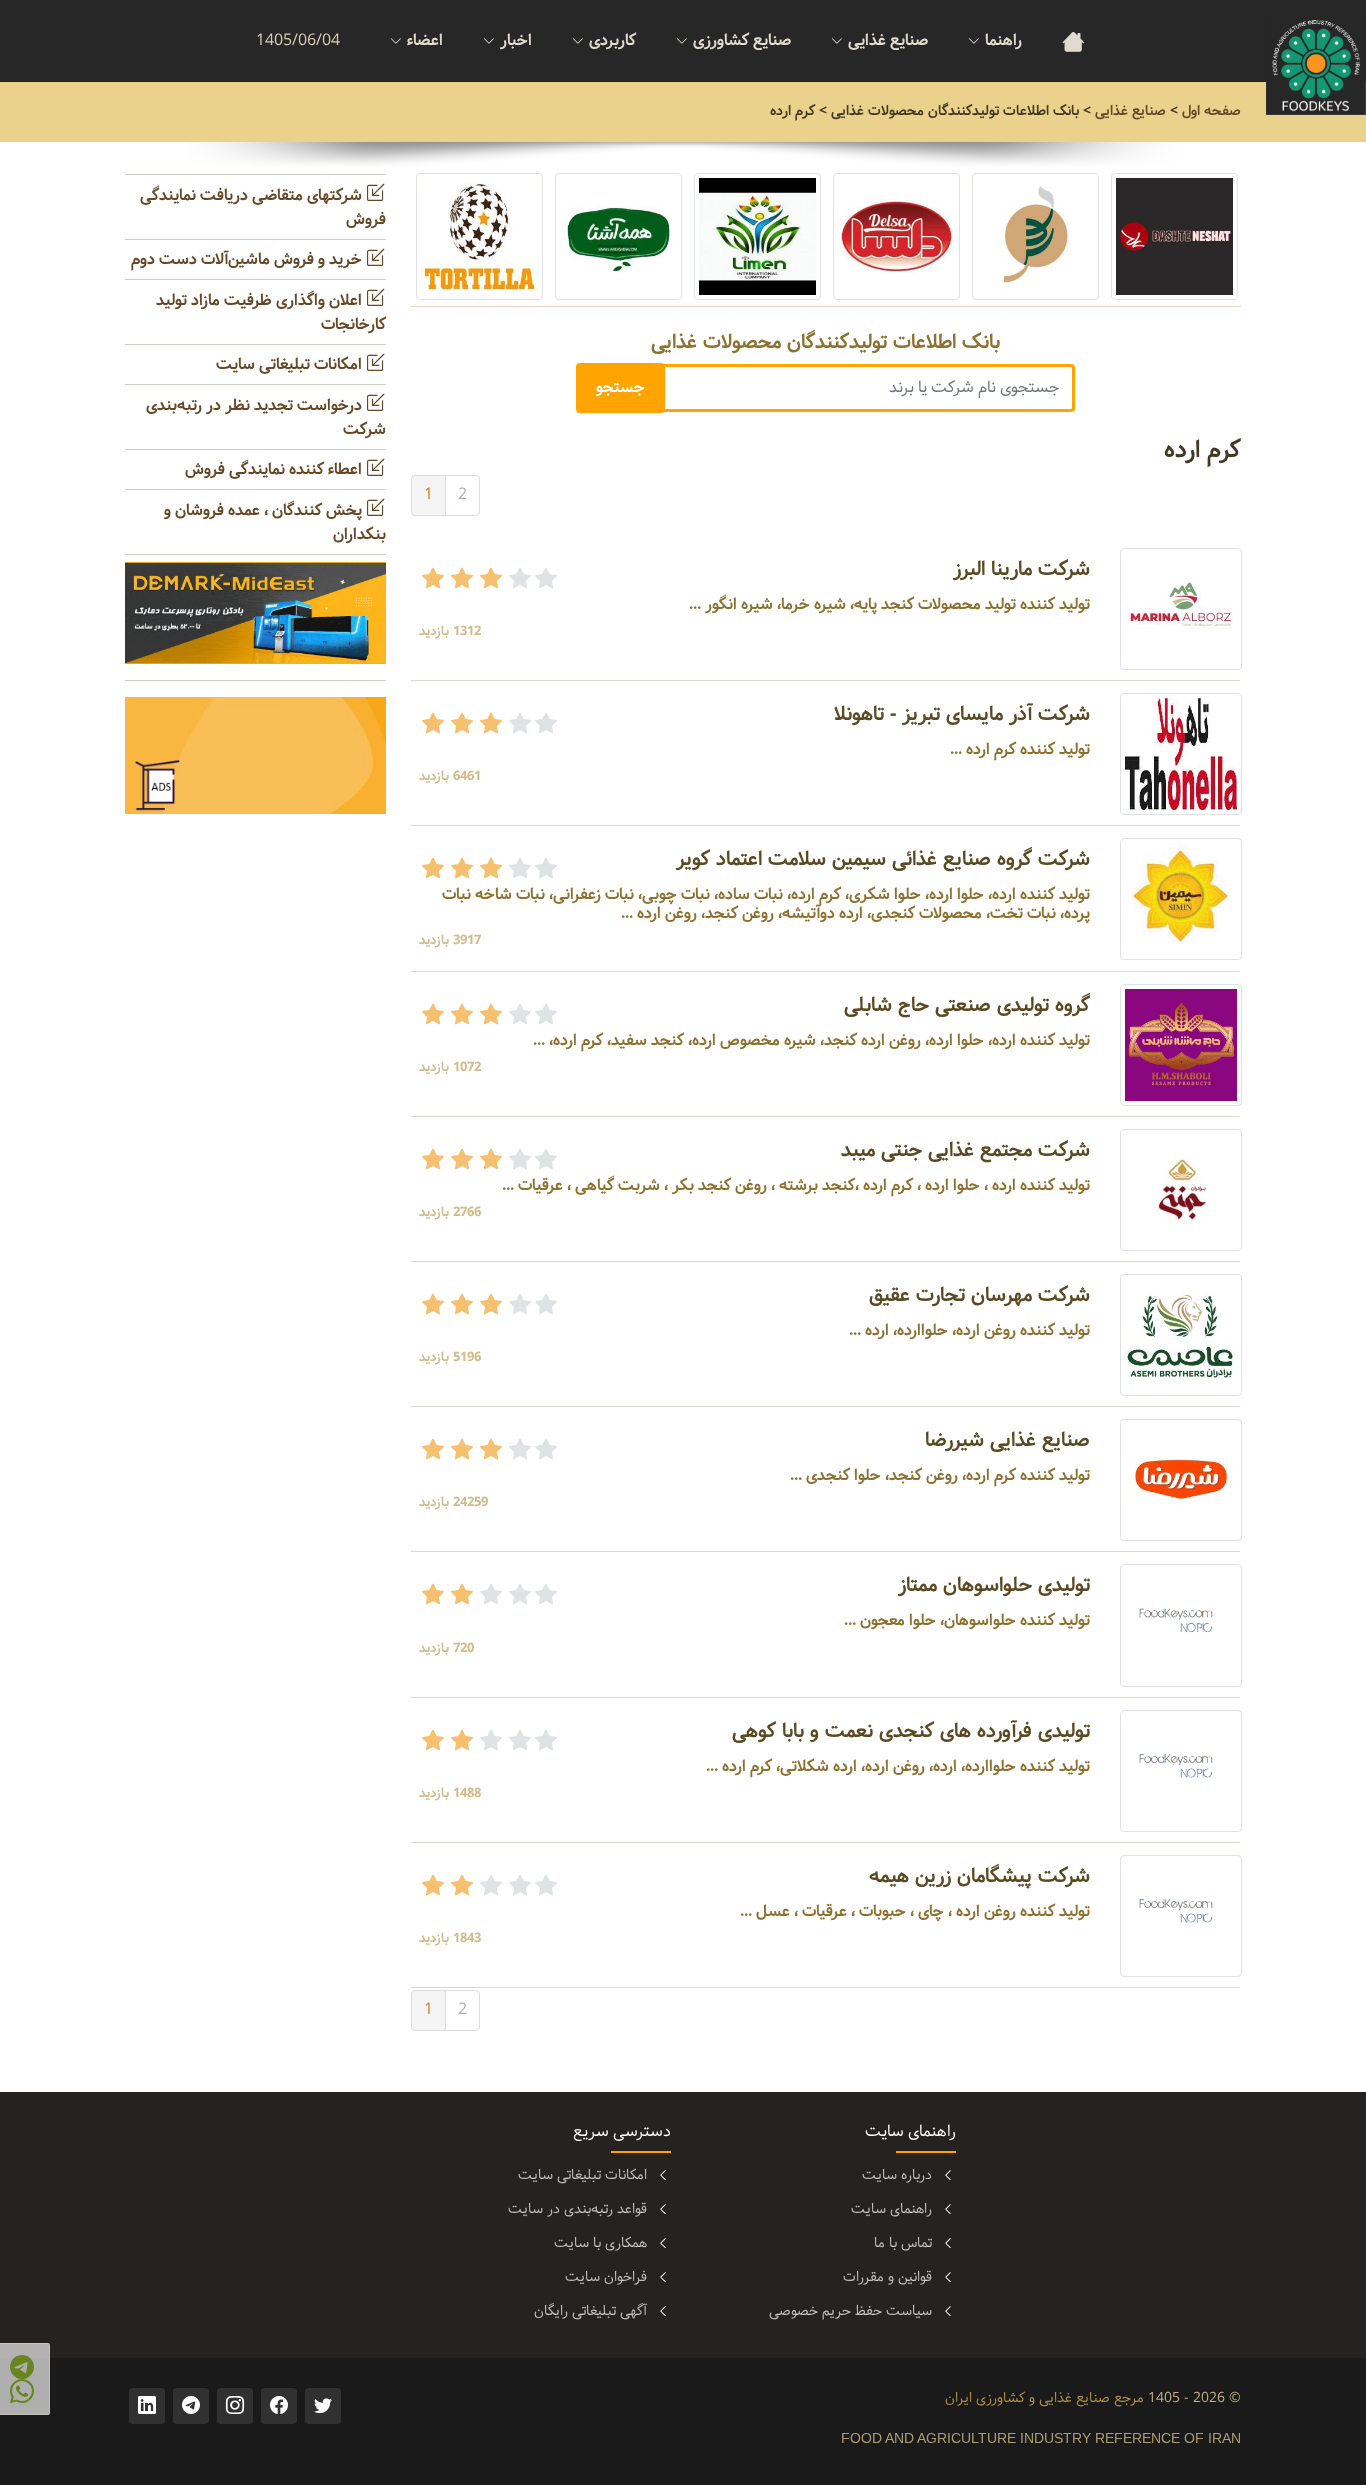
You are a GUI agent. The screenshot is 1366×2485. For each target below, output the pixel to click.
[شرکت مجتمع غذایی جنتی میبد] (1181, 1189)
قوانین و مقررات (887, 2277)
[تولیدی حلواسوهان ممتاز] (1181, 1625)
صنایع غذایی (1130, 111)
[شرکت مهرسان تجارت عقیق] (1181, 1334)
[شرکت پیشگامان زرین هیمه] (1181, 1915)
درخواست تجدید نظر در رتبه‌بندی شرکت (266, 417)
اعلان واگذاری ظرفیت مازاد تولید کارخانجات (271, 312)
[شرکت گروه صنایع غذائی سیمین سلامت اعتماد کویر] (1181, 898)
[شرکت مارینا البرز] (1181, 608)
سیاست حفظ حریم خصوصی (850, 2311)
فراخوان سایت (606, 2277)
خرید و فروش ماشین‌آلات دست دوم (248, 259)
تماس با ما (903, 2243)
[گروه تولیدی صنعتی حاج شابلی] (1181, 1044)
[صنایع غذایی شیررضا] (1181, 1480)
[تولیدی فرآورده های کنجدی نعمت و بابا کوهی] (1181, 1770)
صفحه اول (1211, 111)
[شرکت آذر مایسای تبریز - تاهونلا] (1181, 753)
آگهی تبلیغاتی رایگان (590, 2311)
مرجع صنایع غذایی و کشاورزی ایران (1044, 2398)
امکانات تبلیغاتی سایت (291, 364)
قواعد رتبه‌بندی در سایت (577, 2209)
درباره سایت (897, 2175)
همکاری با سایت (600, 2243)
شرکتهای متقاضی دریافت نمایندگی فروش (263, 207)
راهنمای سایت (891, 2209)
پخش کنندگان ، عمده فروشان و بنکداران (275, 522)
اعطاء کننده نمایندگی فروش (275, 469)
